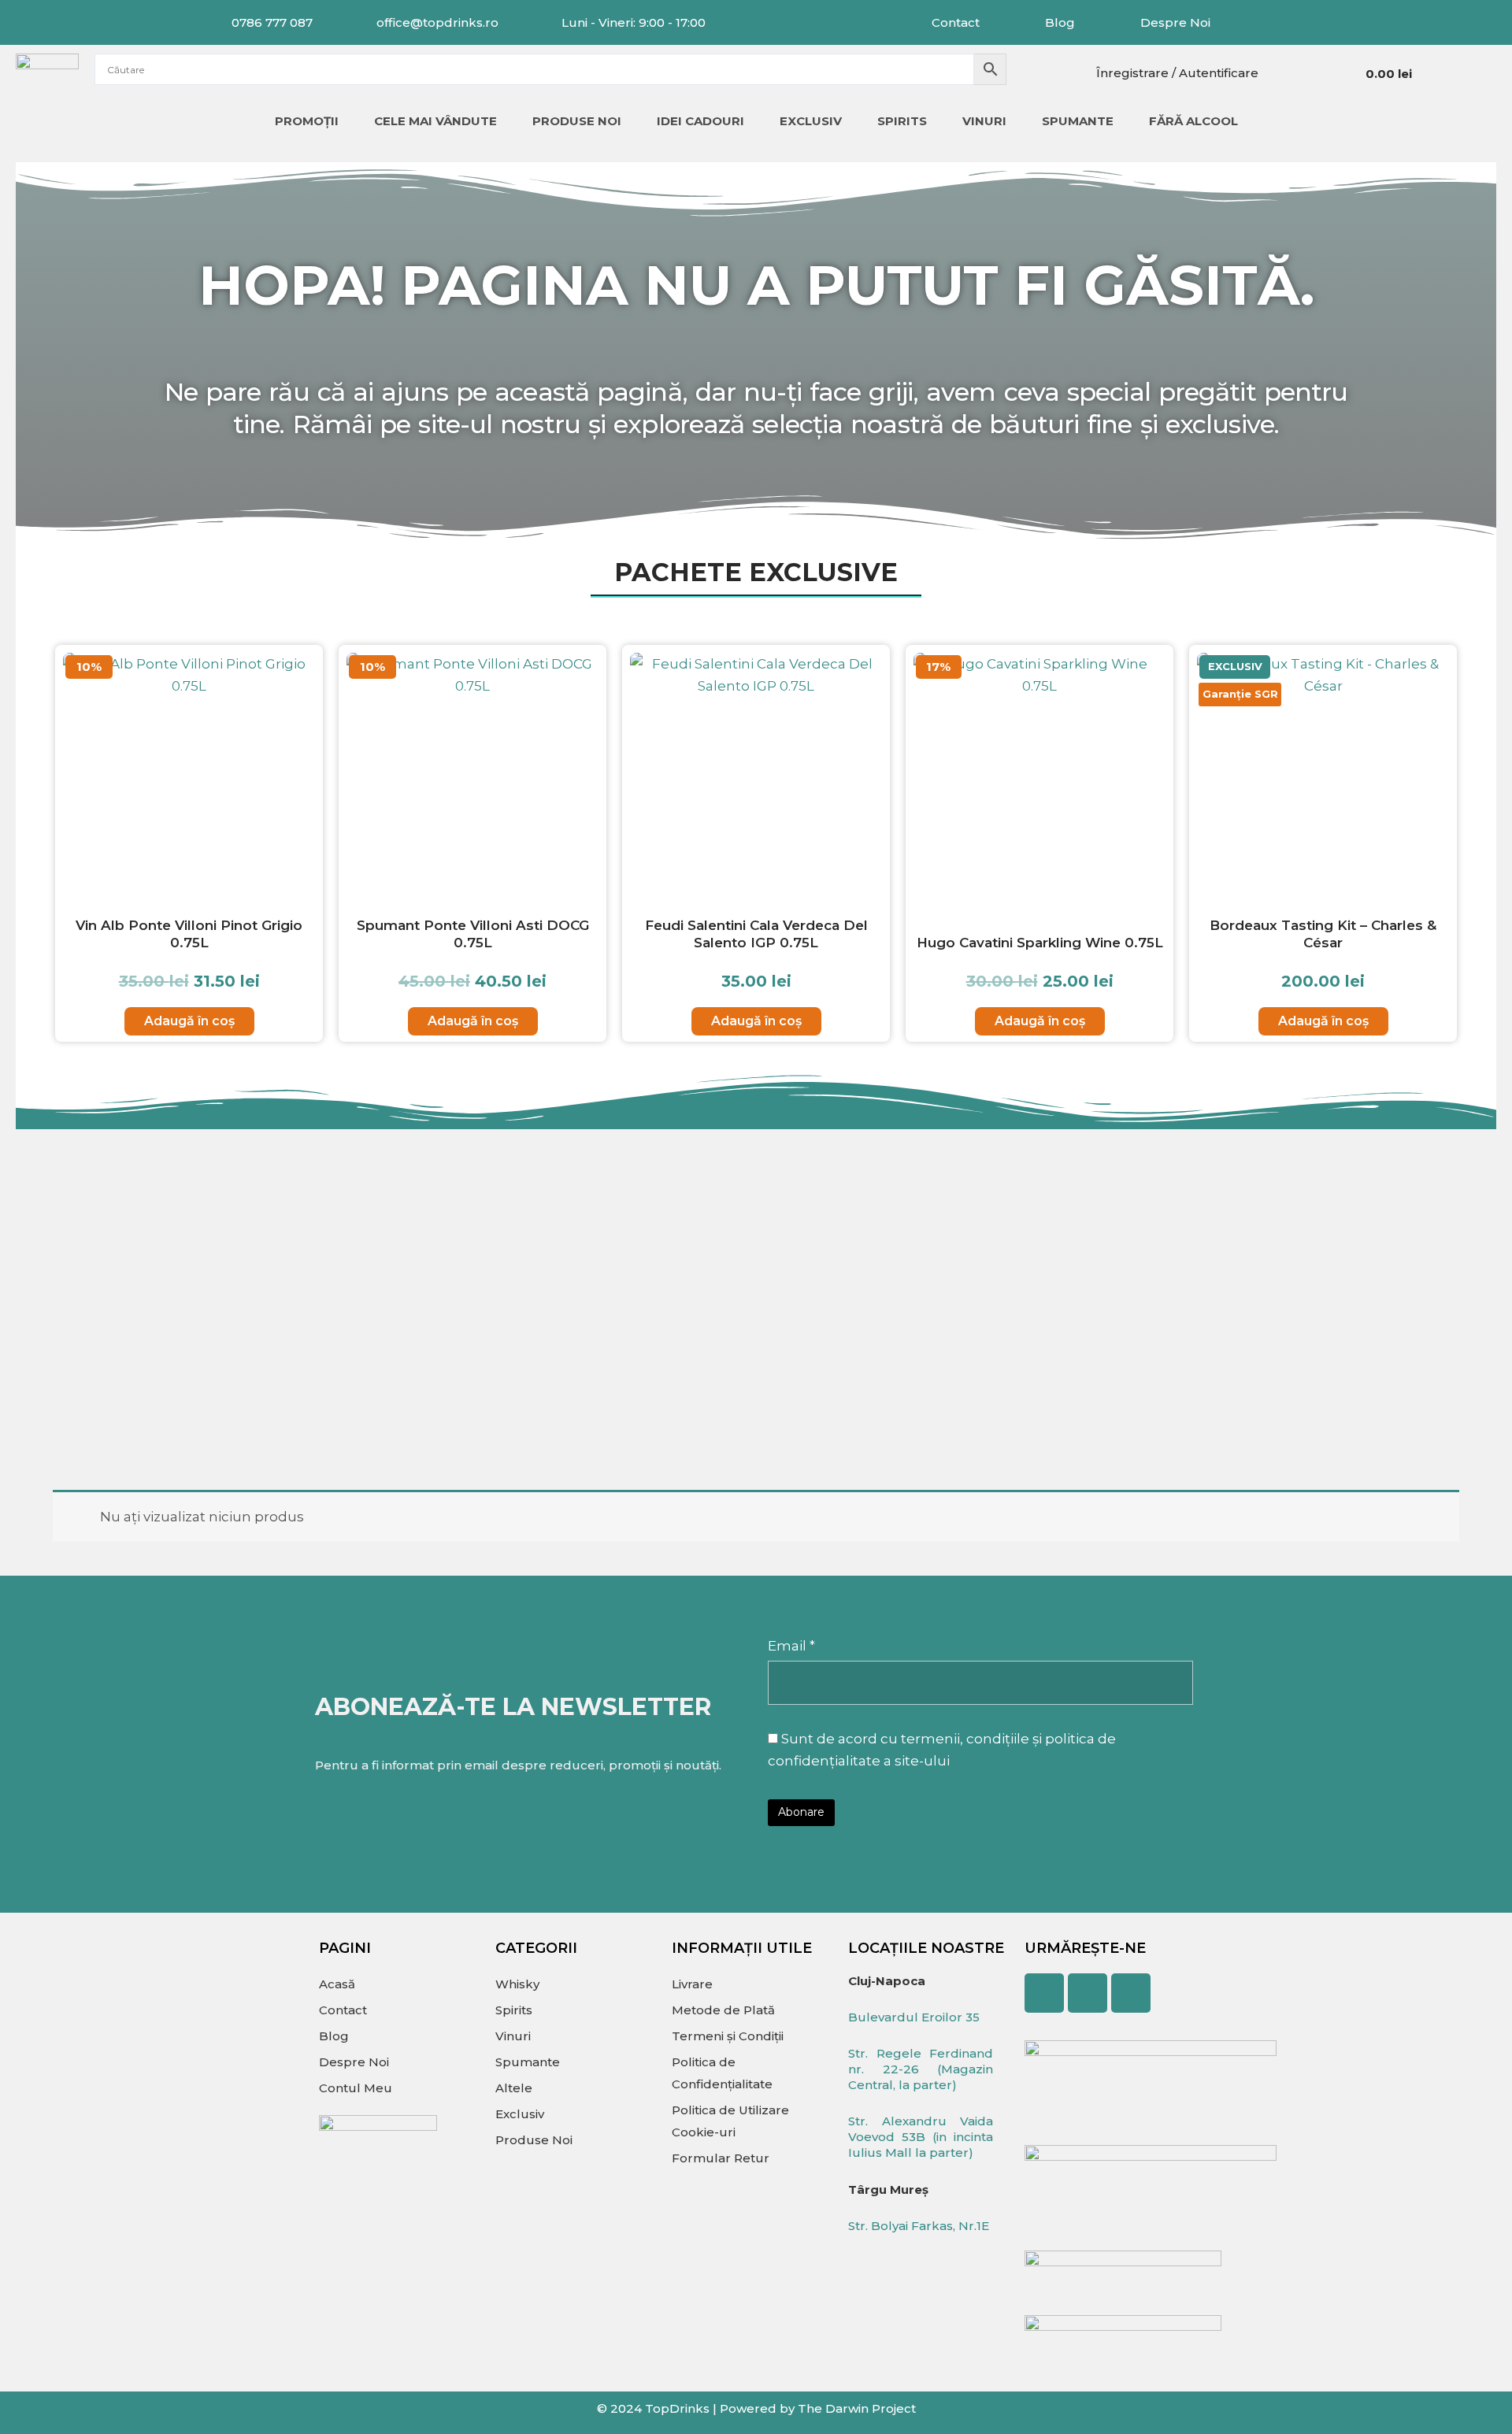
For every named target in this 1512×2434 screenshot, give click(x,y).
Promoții (307, 121)
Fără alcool (1193, 121)
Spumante (1078, 121)
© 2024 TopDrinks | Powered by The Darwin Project (756, 2408)
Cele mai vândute (435, 121)
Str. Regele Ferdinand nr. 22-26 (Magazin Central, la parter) (921, 2069)
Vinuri (984, 121)
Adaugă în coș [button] (189, 1021)
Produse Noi (577, 121)
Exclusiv (811, 121)
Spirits (902, 121)
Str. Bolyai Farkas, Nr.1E (919, 2226)
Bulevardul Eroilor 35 (914, 2017)
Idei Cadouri (700, 121)
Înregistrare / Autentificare (1177, 73)
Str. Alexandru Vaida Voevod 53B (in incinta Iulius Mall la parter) (921, 2137)
